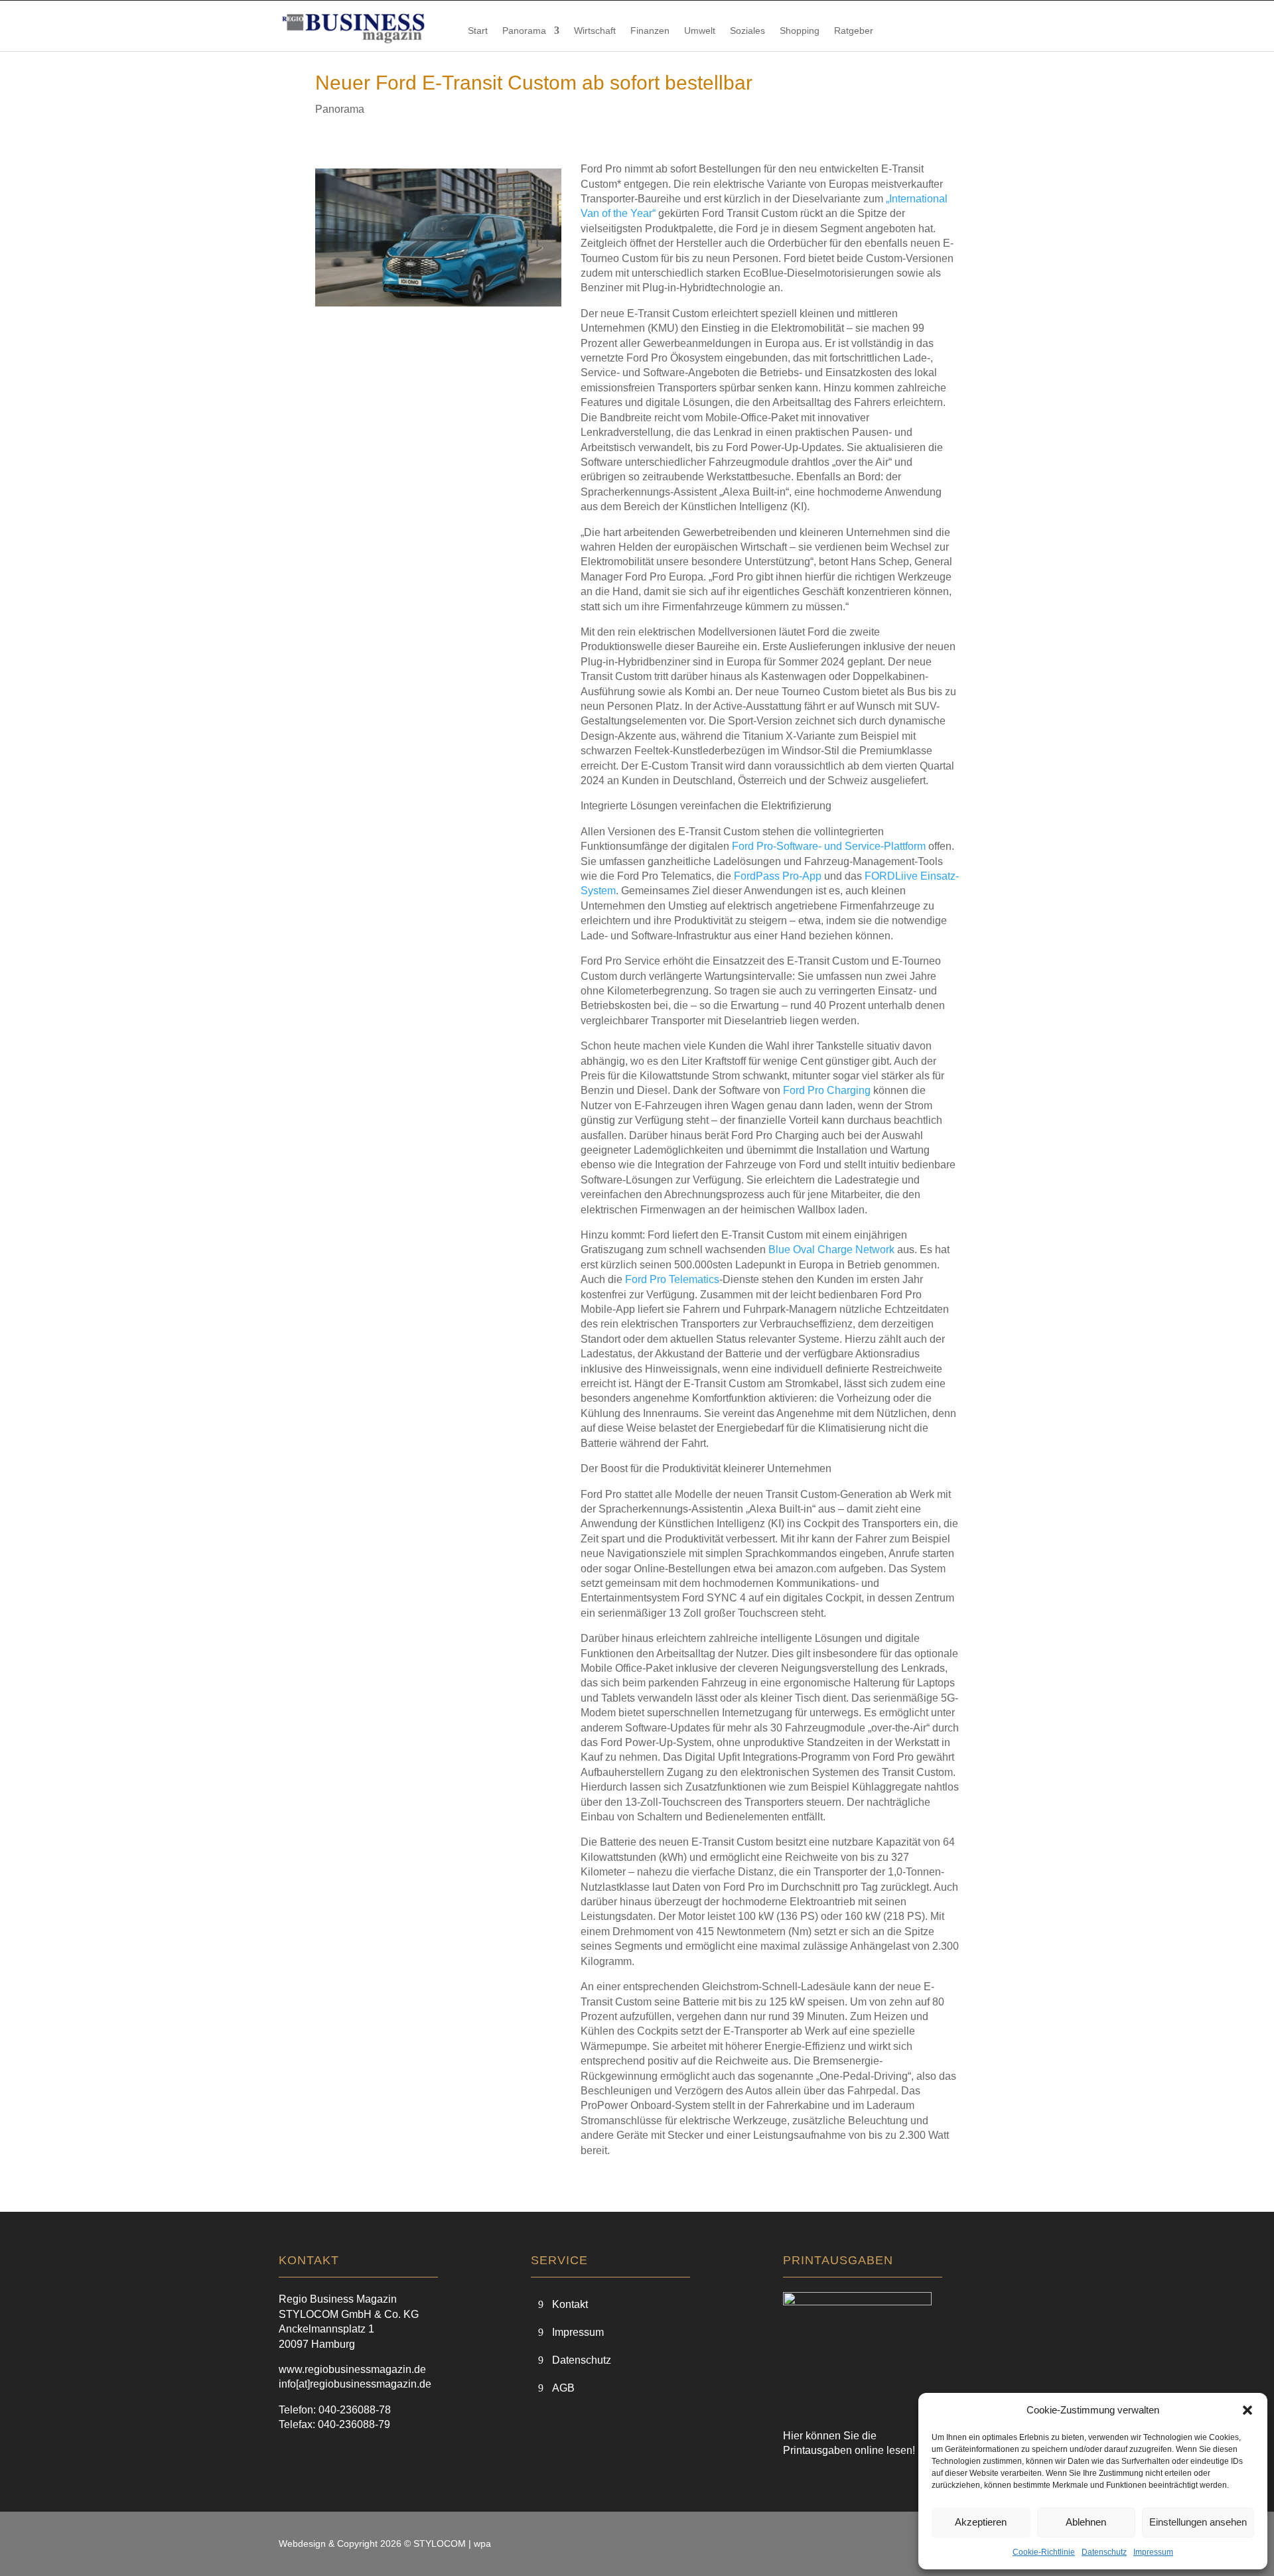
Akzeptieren (981, 2522)
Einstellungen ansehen (1198, 2522)
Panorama (524, 31)
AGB (563, 2388)
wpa (482, 2543)
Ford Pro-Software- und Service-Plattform (829, 846)
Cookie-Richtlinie (1044, 2552)
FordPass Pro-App (778, 876)
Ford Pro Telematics (672, 1279)
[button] (1247, 2410)
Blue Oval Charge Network (831, 1250)
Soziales (747, 31)
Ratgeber (854, 31)
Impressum (1153, 2552)
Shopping (800, 31)
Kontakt (570, 2304)
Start (478, 31)
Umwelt (700, 31)
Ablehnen (1086, 2522)
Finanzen (650, 31)
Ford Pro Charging (827, 1090)
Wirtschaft (595, 31)
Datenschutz (1104, 2552)
